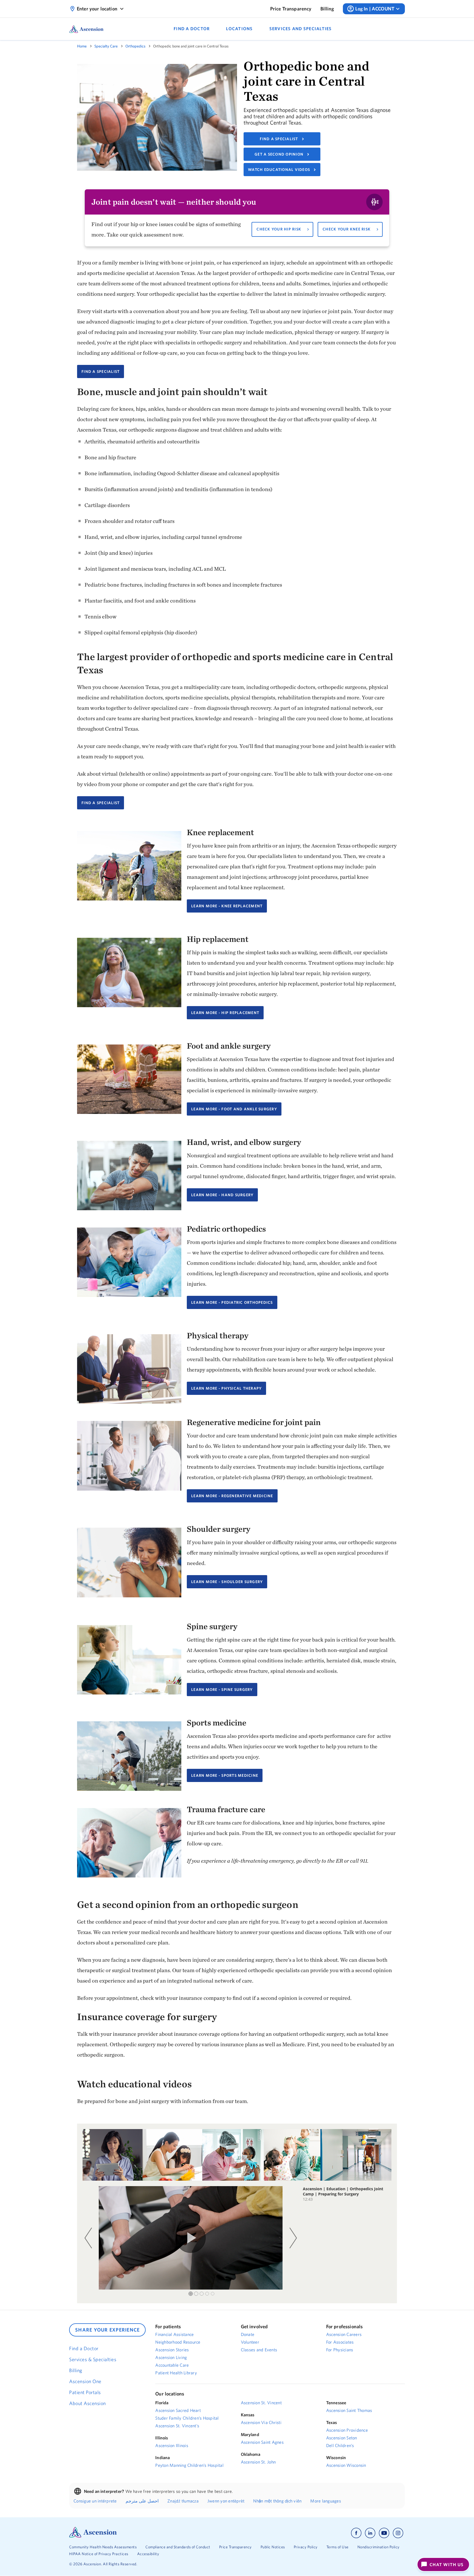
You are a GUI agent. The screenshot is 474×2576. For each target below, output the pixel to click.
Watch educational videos (279, 170)
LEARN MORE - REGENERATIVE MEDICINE (232, 1496)
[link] (291, 9)
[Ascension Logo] (93, 2536)
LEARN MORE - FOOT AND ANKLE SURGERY (234, 1109)
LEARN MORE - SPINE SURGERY (222, 1690)
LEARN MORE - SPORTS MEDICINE (225, 1775)
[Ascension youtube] (384, 2533)
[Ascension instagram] (398, 2533)
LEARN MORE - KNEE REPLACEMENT (227, 906)
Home (82, 46)
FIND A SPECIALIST (279, 139)
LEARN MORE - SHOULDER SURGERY (227, 1582)
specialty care (106, 46)
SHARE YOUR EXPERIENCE (107, 2330)
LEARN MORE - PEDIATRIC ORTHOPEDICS (232, 1302)
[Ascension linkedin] (370, 2533)
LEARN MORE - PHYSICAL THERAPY (226, 1388)
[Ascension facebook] (356, 2533)
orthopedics (135, 46)
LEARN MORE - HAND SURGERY (222, 1195)
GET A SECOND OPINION (279, 154)
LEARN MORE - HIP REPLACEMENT (225, 1013)
